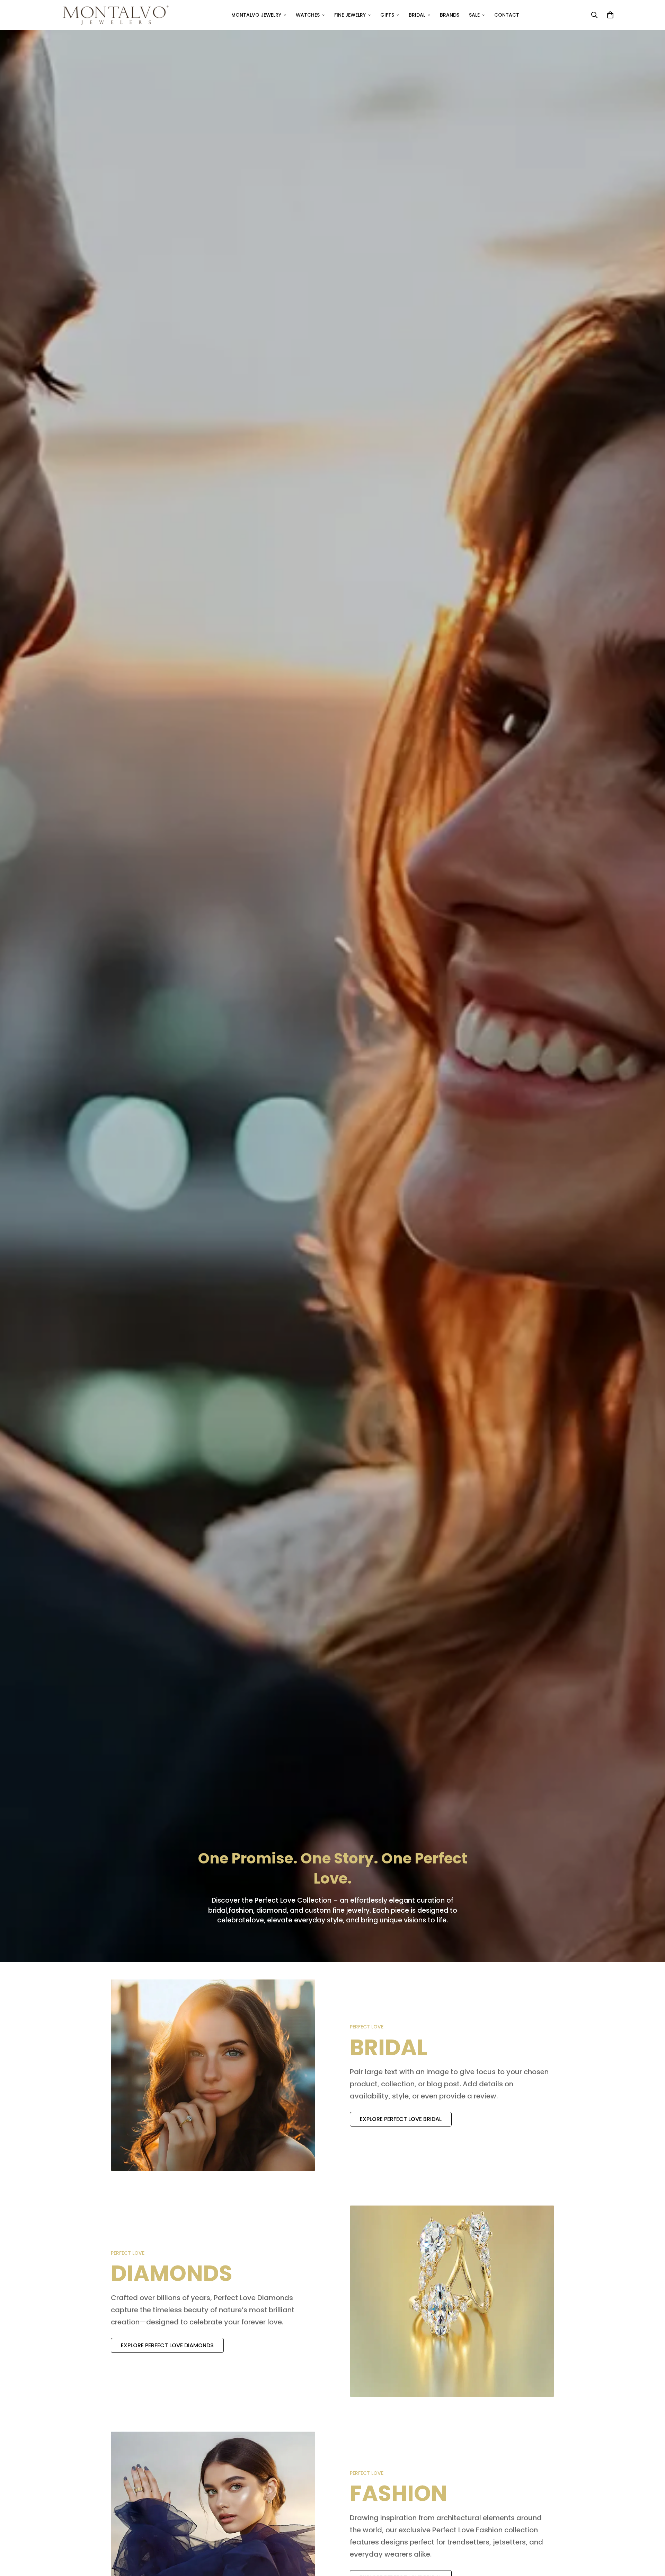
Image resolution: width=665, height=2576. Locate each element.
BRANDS (450, 15)
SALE (474, 15)
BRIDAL (417, 15)
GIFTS (387, 15)
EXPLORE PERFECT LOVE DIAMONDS (167, 2345)
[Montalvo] (113, 15)
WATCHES (308, 15)
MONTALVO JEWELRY (256, 15)
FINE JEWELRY (350, 15)
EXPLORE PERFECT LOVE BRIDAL (401, 2119)
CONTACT (507, 15)
